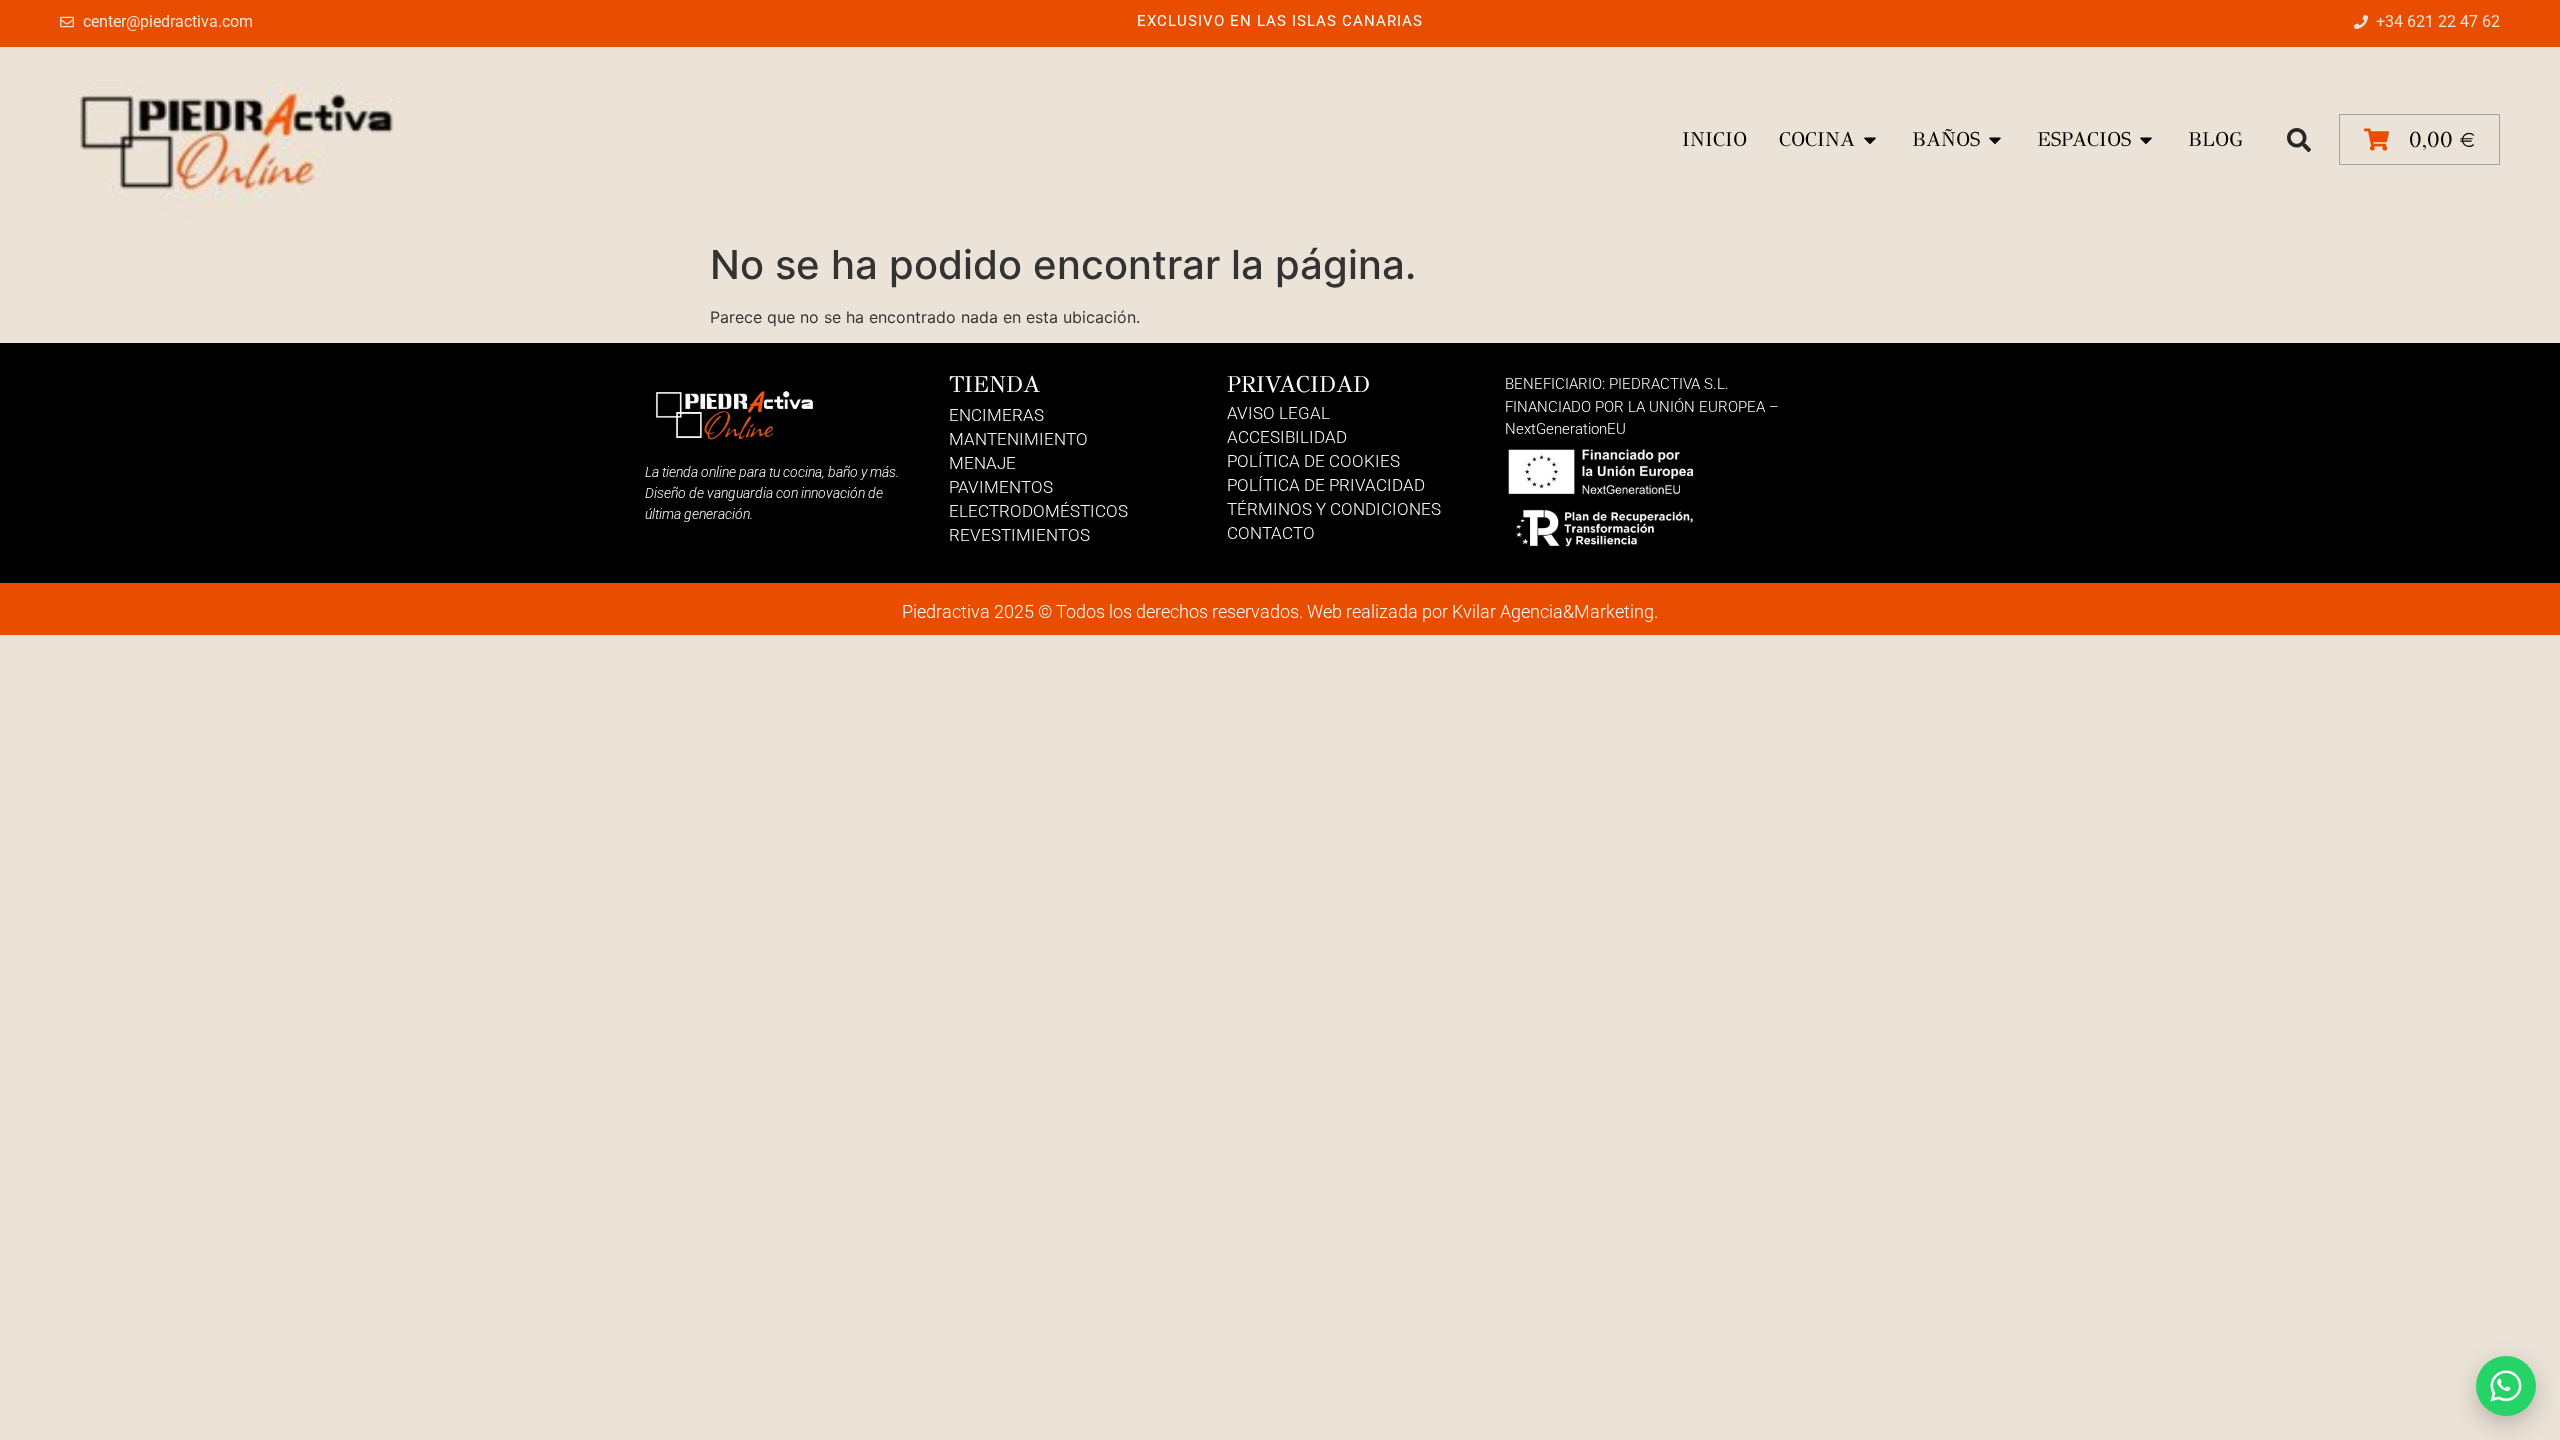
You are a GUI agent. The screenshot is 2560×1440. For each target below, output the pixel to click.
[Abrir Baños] (1995, 140)
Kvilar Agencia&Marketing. (1555, 611)
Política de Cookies (1313, 461)
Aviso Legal (1278, 413)
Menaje (982, 463)
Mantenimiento (1018, 439)
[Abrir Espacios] (2146, 140)
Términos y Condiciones (1334, 509)
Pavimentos (1001, 487)
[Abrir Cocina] (1870, 140)
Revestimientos (1019, 535)
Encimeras (996, 415)
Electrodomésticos (1038, 511)
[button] (2299, 140)
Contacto (1271, 533)
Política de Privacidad (1326, 485)
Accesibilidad (1287, 437)
